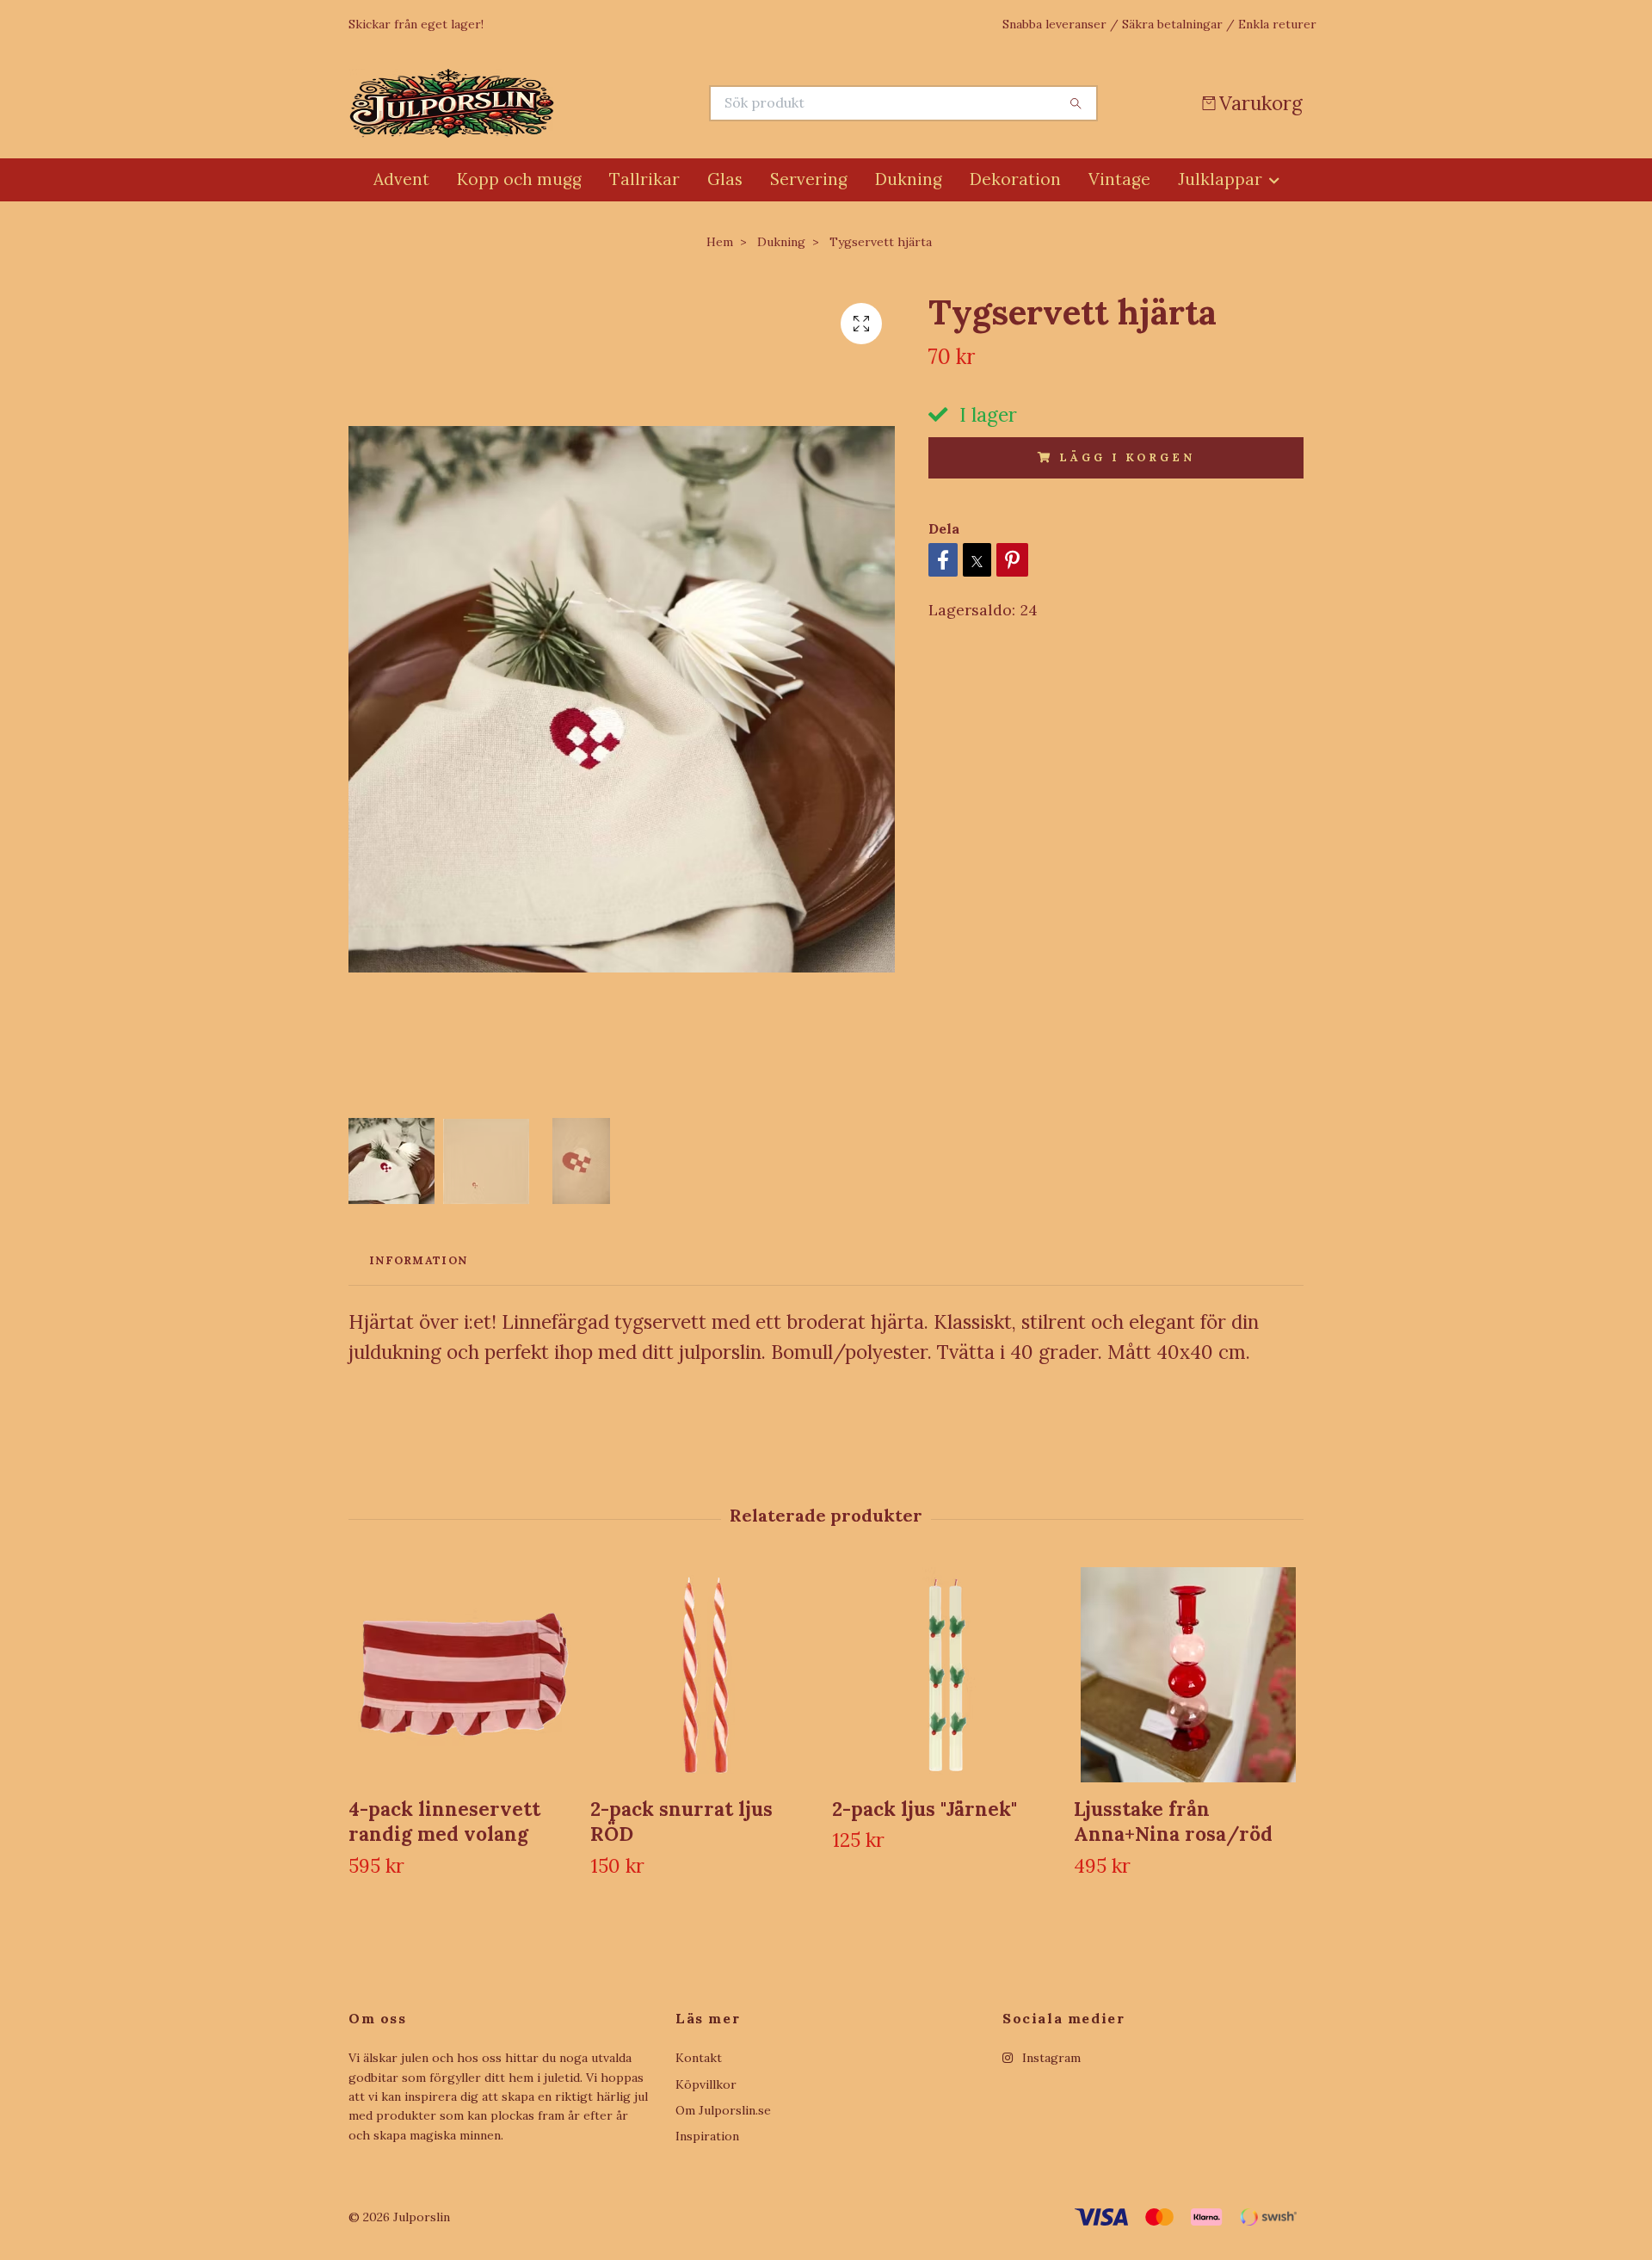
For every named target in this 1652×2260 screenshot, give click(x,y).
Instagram (1050, 2058)
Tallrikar (644, 179)
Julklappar (1220, 179)
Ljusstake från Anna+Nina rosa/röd (1173, 1821)
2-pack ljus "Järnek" (925, 1809)
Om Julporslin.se (723, 2110)
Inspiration (707, 2136)
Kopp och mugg (519, 179)
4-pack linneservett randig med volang (444, 1821)
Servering (809, 179)
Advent (401, 179)
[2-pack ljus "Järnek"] (946, 1675)
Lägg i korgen (1127, 457)
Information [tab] (418, 1260)
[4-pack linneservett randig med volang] (463, 1675)
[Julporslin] (588, 103)
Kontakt (699, 2058)
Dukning (909, 179)
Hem (720, 242)
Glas (725, 179)
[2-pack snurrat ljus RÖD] (705, 1675)
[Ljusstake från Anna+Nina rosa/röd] (1188, 1675)
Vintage (1119, 179)
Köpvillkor (706, 2084)
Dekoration (1015, 179)
